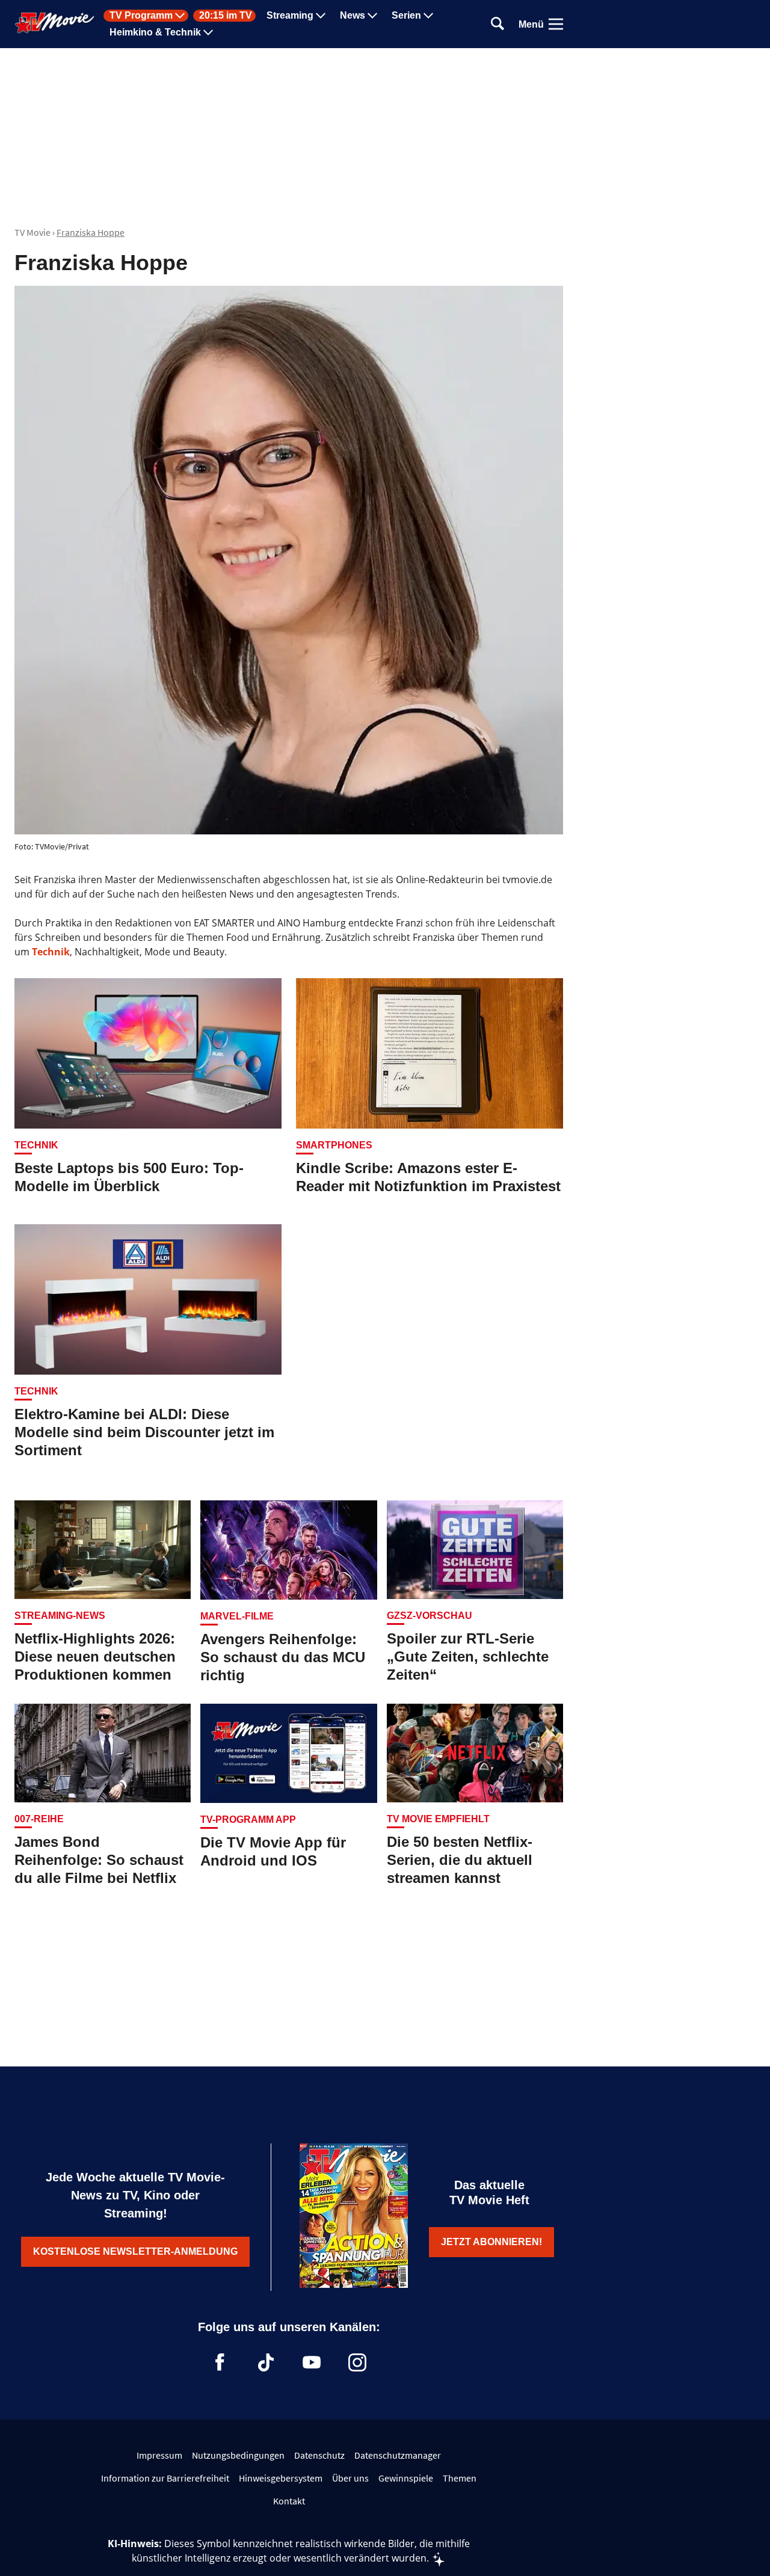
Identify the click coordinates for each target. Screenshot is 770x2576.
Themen (460, 2478)
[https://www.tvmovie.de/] (55, 23)
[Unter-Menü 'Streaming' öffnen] (321, 16)
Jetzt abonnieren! (491, 2242)
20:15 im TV (226, 16)
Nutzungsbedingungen (238, 2455)
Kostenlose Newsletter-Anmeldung (135, 2251)
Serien (406, 16)
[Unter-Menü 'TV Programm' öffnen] (180, 16)
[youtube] (312, 2362)
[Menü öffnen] (556, 24)
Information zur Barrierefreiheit (165, 2478)
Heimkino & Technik (155, 32)
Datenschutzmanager (398, 2455)
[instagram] (357, 2362)
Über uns (350, 2478)
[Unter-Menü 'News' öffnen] (372, 16)
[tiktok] (266, 2362)
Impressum (159, 2455)
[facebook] (220, 2362)
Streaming (290, 16)
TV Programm (141, 16)
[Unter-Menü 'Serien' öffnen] (428, 16)
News (353, 16)
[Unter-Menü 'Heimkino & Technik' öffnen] (208, 32)
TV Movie (32, 232)
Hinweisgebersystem (281, 2478)
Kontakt (289, 2501)
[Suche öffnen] (497, 24)
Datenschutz (319, 2455)
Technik (51, 952)
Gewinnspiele (406, 2478)
